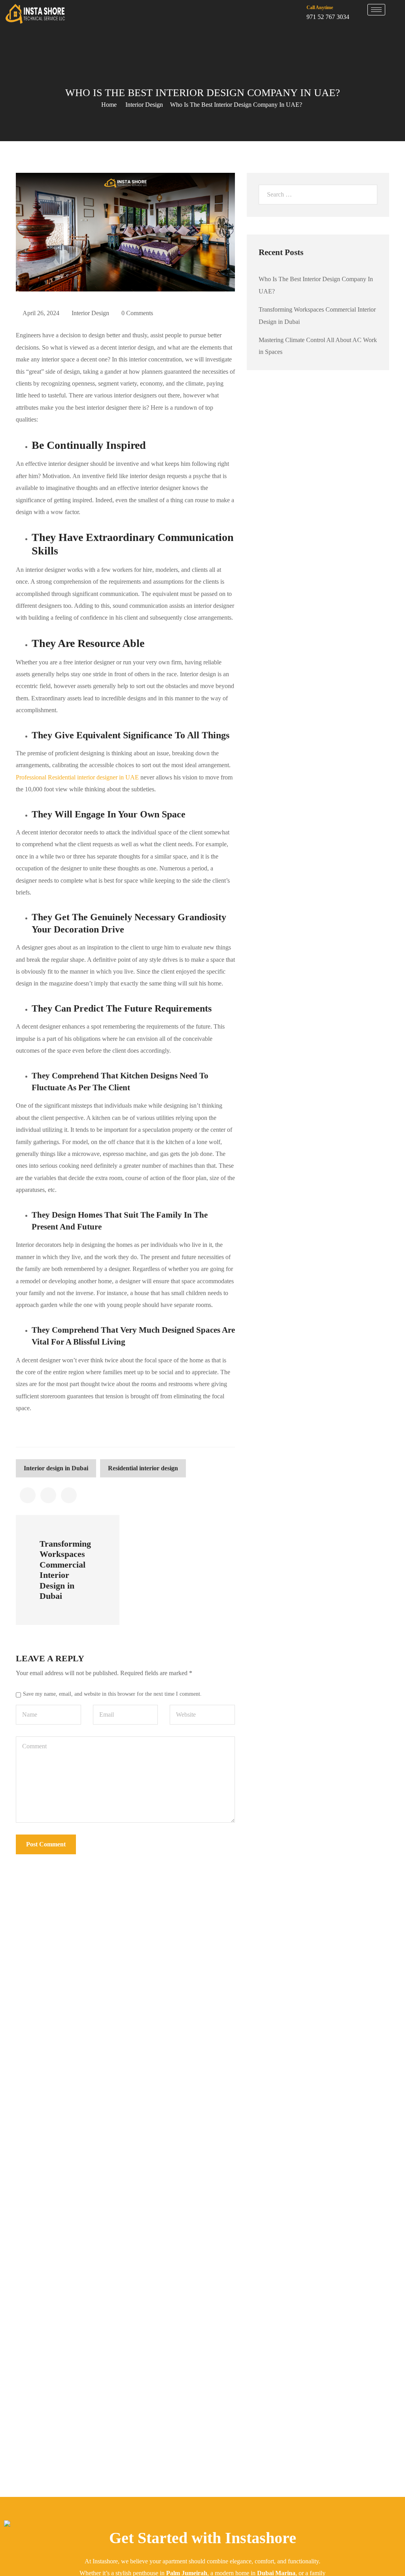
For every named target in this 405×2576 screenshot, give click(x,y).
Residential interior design (143, 1468)
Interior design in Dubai (56, 1468)
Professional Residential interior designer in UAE (77, 777)
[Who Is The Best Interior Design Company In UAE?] (28, 1495)
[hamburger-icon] (376, 10)
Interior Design (144, 105)
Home (109, 105)
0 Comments (137, 313)
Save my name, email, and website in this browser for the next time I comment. (112, 1694)
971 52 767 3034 (328, 17)
